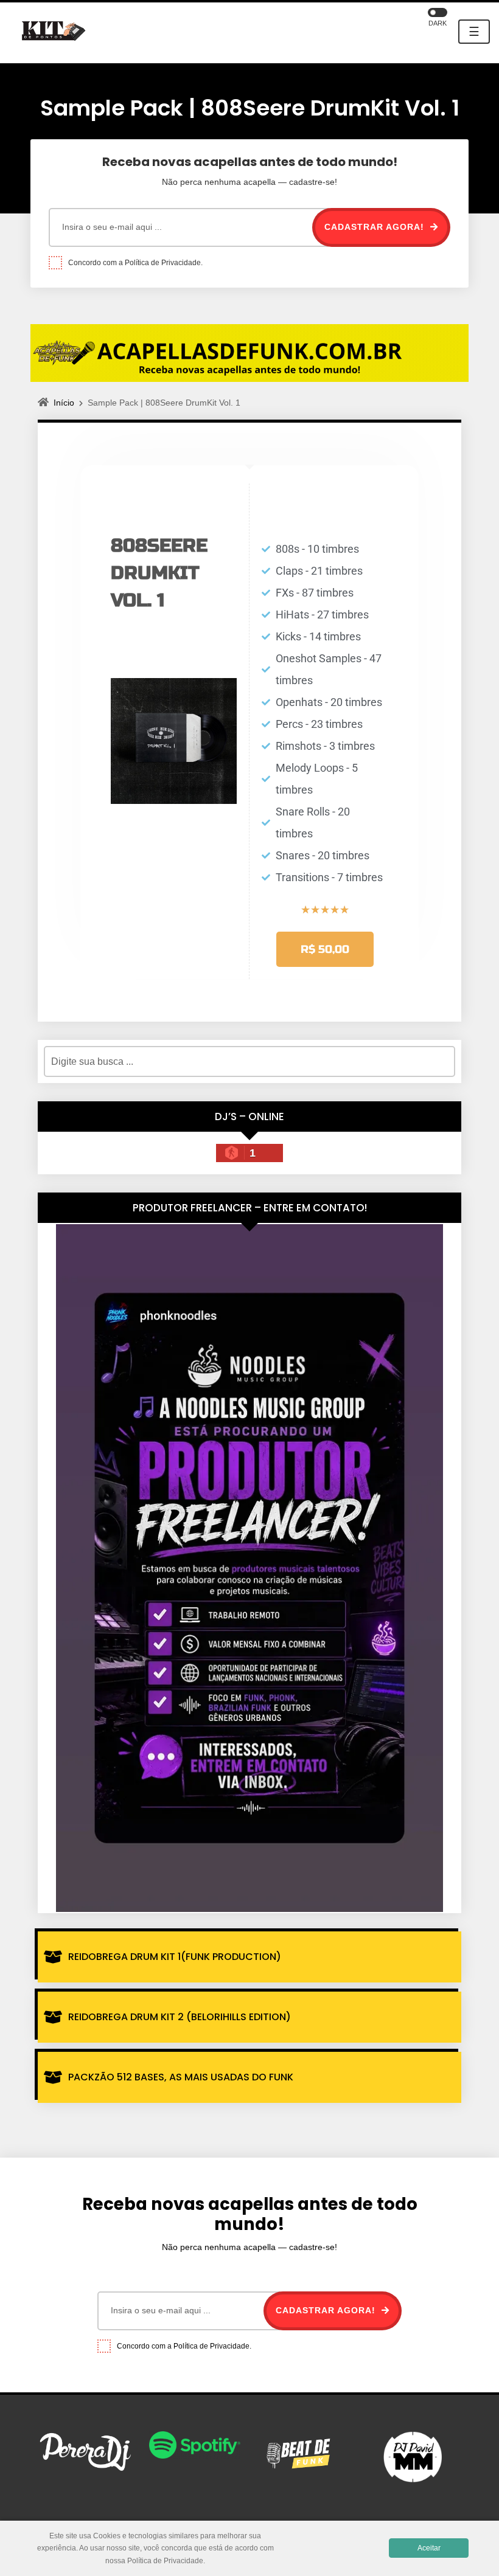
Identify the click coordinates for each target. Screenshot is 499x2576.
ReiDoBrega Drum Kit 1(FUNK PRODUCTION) (175, 1957)
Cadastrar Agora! (376, 227)
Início (64, 403)
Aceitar (429, 2548)
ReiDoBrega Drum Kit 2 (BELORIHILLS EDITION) (180, 2017)
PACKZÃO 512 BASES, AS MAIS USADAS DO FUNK (181, 2077)
